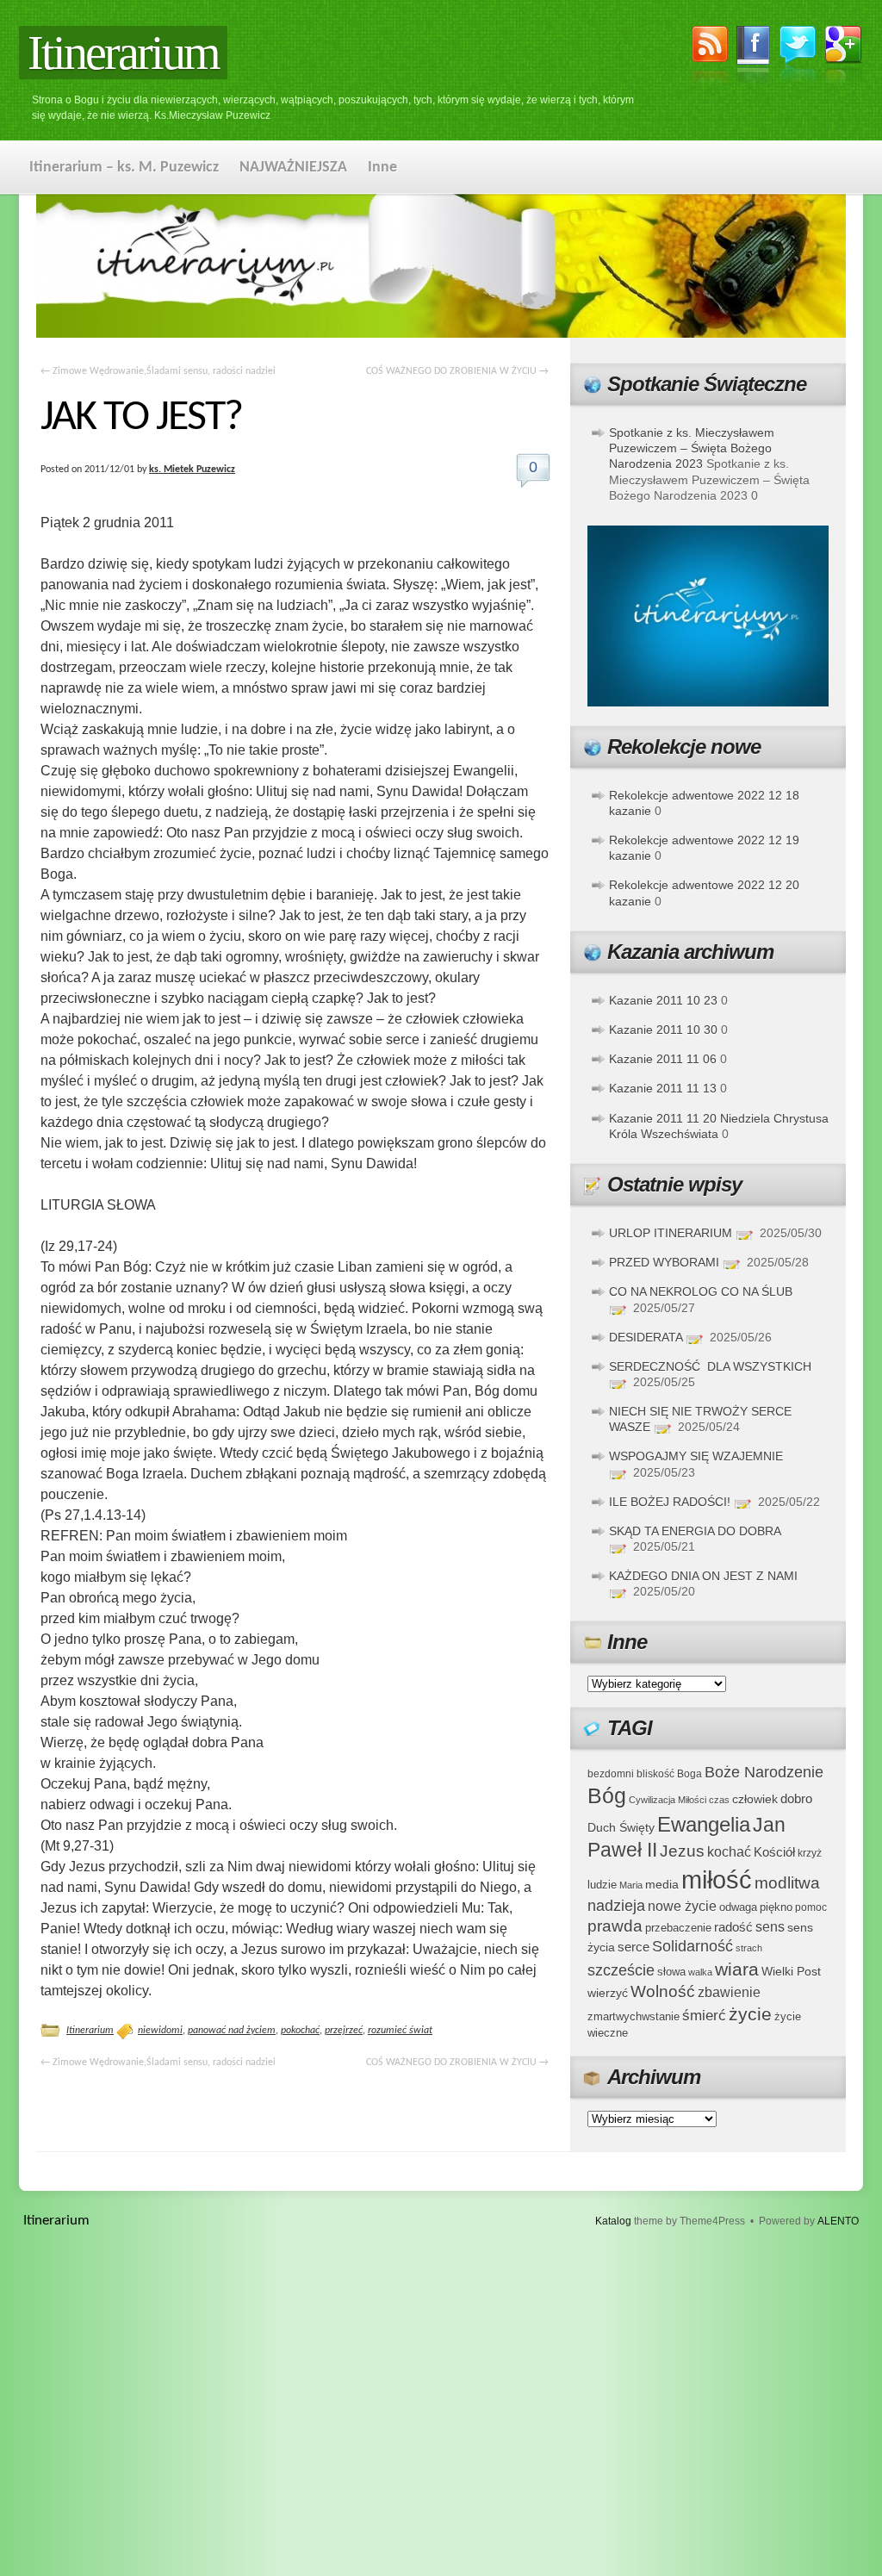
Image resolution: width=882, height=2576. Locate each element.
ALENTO (838, 2221)
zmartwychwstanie (634, 2016)
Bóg (607, 1796)
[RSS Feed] (710, 58)
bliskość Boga (669, 1773)
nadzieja (616, 1906)
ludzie (602, 1885)
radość (733, 1927)
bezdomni (611, 1773)
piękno (776, 1907)
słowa (671, 1972)
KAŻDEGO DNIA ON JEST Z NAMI (703, 1576)
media (662, 1884)
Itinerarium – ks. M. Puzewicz (124, 168)
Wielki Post (791, 1971)
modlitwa (787, 1883)
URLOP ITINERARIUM (671, 1233)
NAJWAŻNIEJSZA (293, 168)
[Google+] (844, 58)
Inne (382, 168)
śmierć (704, 2016)
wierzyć (608, 1993)
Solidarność (693, 1946)
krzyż (810, 1853)
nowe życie (682, 1906)
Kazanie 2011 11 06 (663, 1059)
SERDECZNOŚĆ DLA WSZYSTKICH (710, 1366)
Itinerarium (123, 53)
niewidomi (160, 2031)
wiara (737, 1969)
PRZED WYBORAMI (664, 1262)
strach (749, 1948)
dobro (796, 1798)
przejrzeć (344, 2031)
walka (700, 1972)
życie (750, 2014)
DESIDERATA (646, 1337)
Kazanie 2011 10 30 (663, 1030)
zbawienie (729, 1992)
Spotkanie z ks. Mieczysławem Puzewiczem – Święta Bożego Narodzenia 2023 (692, 448)
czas (719, 1800)
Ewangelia (704, 1824)
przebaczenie (678, 1928)
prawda (615, 1926)
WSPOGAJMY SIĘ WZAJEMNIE (696, 1456)
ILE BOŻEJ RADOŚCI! (670, 1502)
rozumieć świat (400, 2031)
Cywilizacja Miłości (668, 1800)
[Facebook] (754, 58)
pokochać (300, 2031)
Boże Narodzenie (764, 1772)
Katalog (613, 2221)
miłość (717, 1879)
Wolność (663, 1991)
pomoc (811, 1907)
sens (770, 1927)
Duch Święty (621, 1828)
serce (634, 1947)
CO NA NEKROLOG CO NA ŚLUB (701, 1291)
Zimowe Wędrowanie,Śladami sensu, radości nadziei (158, 371)
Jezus (682, 1851)
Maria (631, 1885)
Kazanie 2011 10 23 (663, 1000)
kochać (729, 1852)
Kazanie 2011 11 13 (663, 1088)
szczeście (621, 1970)
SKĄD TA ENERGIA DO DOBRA (695, 1531)
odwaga (738, 1907)
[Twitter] (798, 56)
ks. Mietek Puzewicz (192, 470)
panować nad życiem (232, 2031)
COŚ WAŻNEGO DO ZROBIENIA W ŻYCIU (457, 371)
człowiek (755, 1799)
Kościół (774, 1852)
